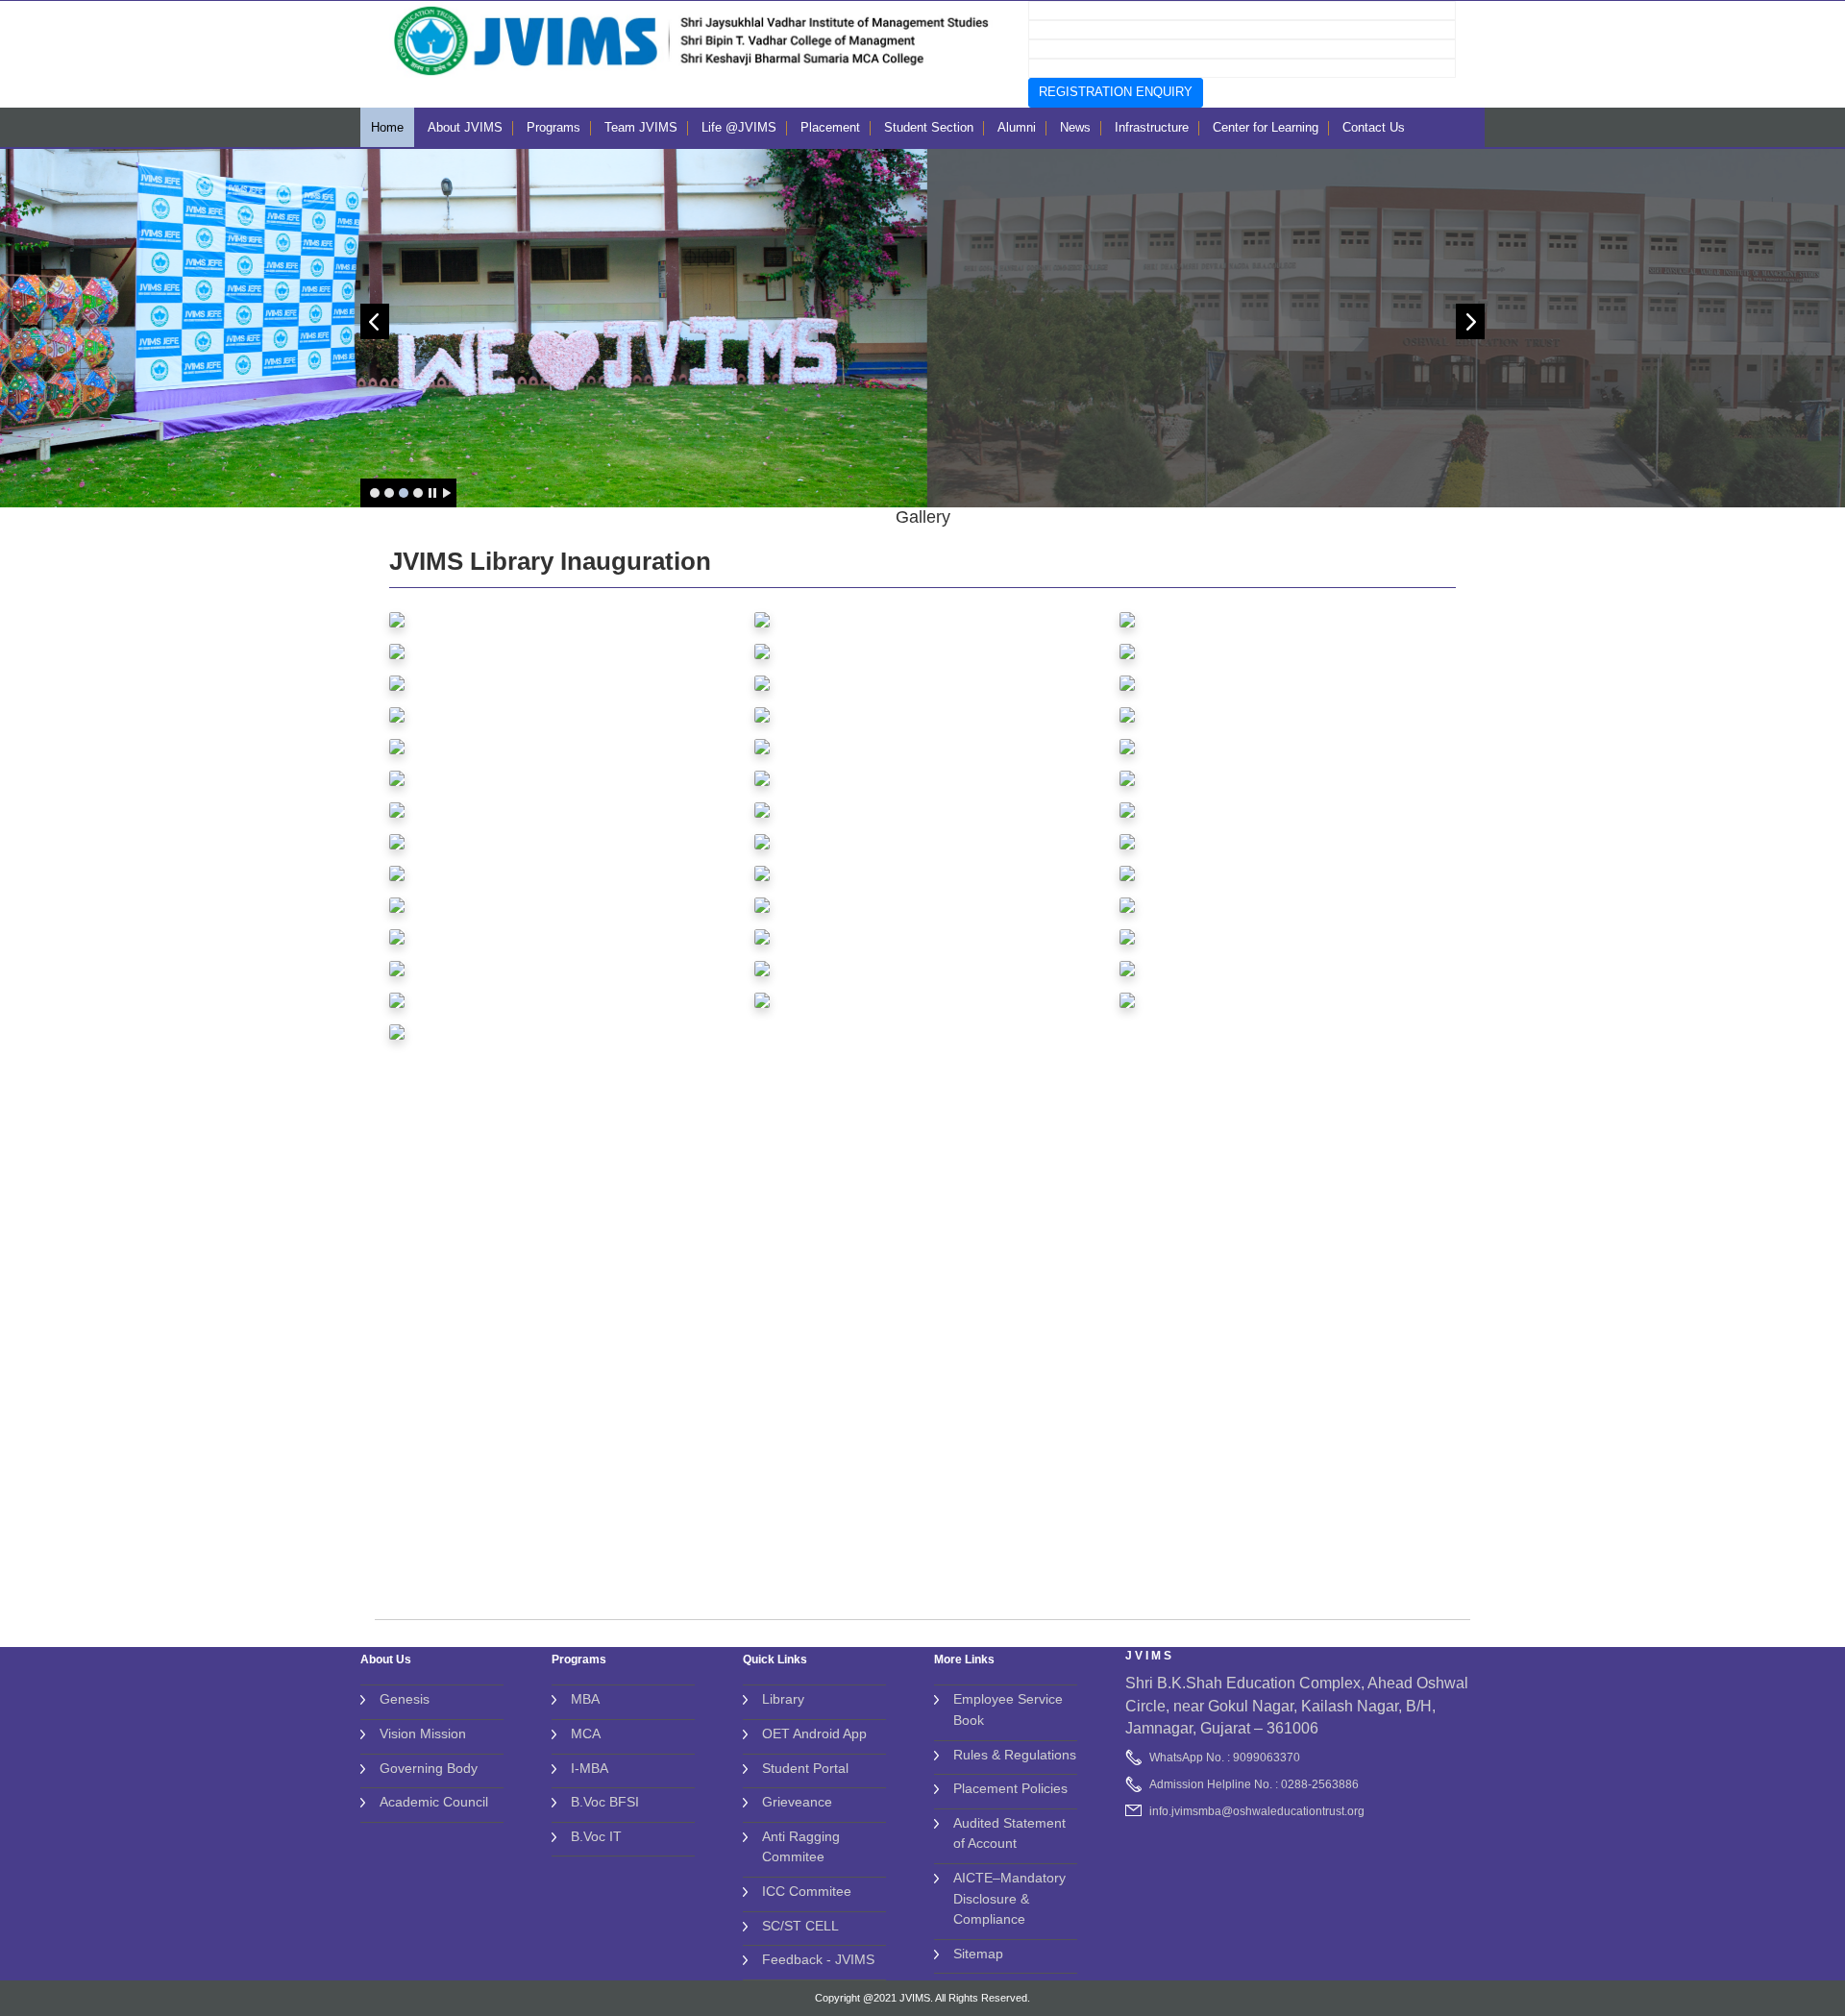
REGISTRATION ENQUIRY (1116, 92)
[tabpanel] (923, 328)
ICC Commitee (807, 1891)
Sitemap (978, 1954)
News (1075, 127)
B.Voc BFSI (605, 1802)
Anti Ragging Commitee (801, 1847)
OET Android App (814, 1733)
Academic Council (434, 1802)
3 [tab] (404, 493)
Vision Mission (423, 1733)
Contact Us (1374, 127)
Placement (830, 127)
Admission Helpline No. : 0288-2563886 (1254, 1784)
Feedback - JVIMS (818, 1959)
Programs (553, 127)
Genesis (405, 1699)
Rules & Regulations (1015, 1755)
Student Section (929, 127)
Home (387, 127)
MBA (585, 1699)
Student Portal (805, 1768)
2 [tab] (389, 493)
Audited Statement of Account (1009, 1833)
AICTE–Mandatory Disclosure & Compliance (1009, 1898)
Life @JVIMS (739, 127)
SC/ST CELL (800, 1926)
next (1470, 321)
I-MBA (590, 1768)
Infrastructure (1152, 127)
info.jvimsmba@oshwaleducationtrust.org (1257, 1811)
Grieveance (797, 1802)
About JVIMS (465, 127)
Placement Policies (1010, 1788)
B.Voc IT (596, 1836)
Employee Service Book (1008, 1709)
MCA (586, 1733)
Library (783, 1699)
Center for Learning (1266, 127)
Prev (375, 321)
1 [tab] (375, 493)
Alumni (1017, 127)
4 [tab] (418, 493)
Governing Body (429, 1768)
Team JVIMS (641, 127)
